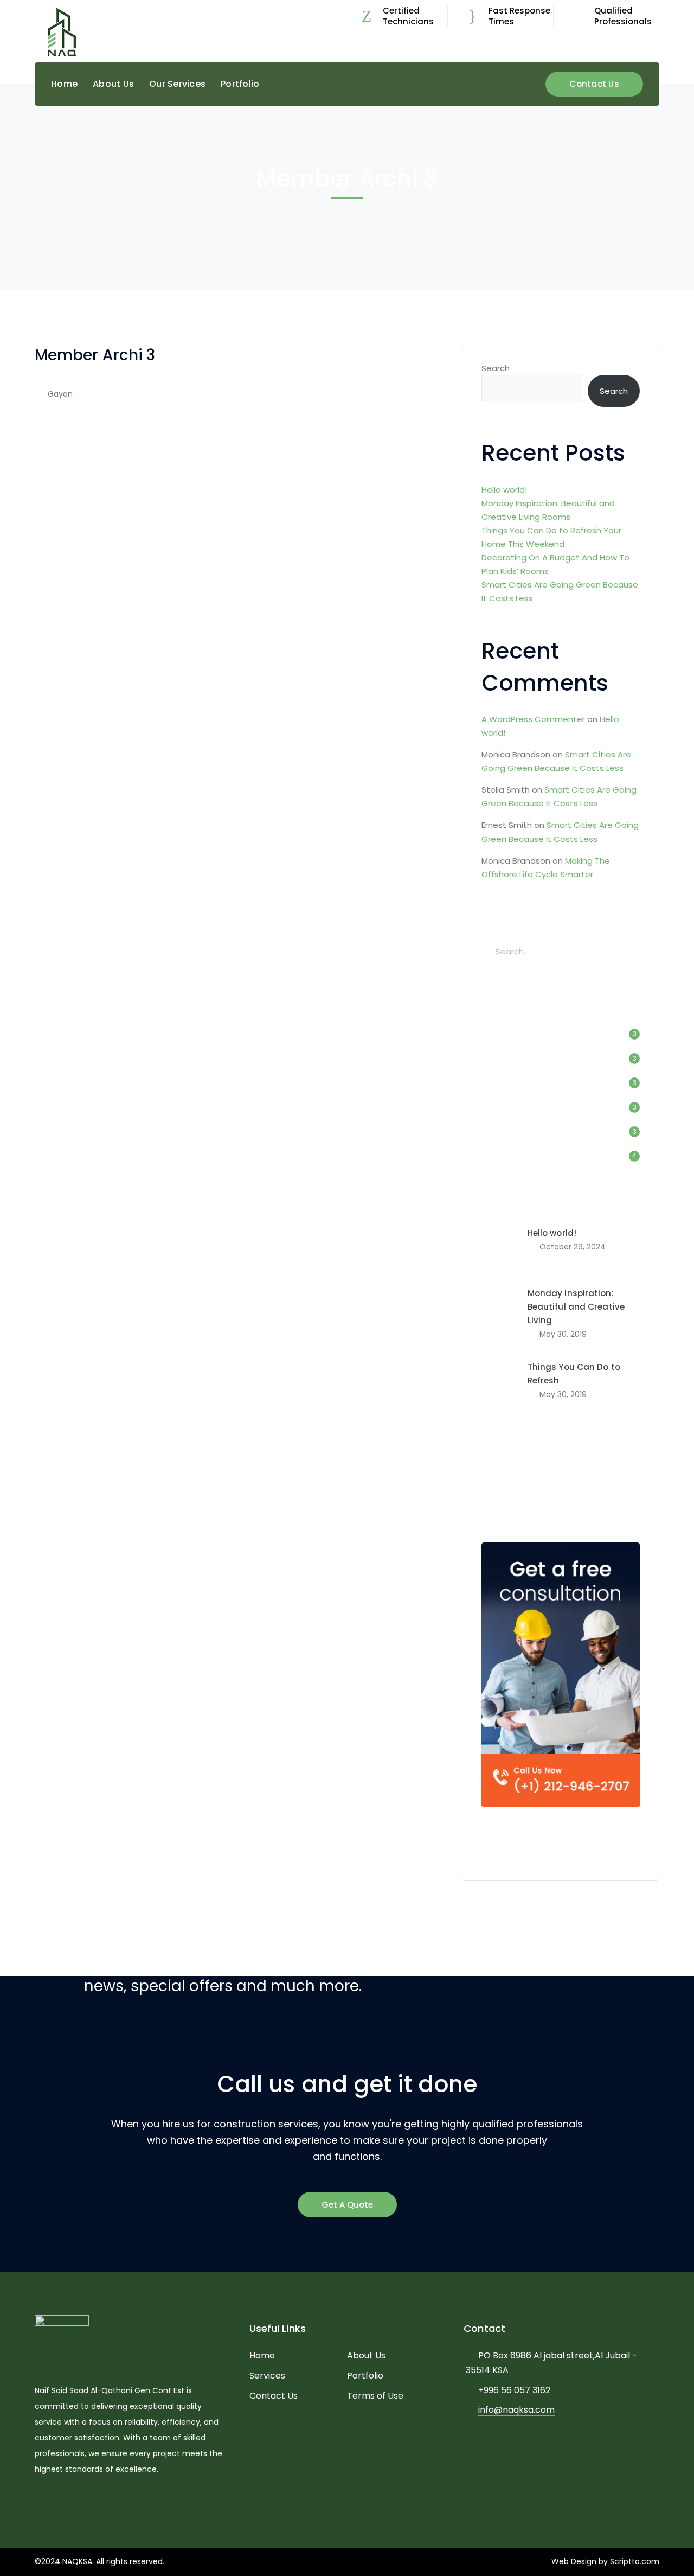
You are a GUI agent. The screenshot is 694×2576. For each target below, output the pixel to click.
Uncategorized (521, 1156)
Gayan (60, 394)
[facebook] (54, 2502)
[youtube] (70, 2502)
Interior (505, 1107)
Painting (602, 1485)
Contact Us (594, 84)
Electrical (506, 1485)
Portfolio (365, 2376)
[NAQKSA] (62, 32)
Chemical (561, 1468)
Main (500, 1131)
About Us (366, 2355)
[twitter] (38, 2502)
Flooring (555, 1485)
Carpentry (507, 1468)
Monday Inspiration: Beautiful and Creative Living (576, 1307)
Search (496, 368)
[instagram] (86, 2502)
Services (267, 2376)
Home (262, 2355)
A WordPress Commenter (533, 719)
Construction (518, 1034)
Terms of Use (375, 2396)
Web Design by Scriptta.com (605, 2561)
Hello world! (504, 490)
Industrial (511, 1083)
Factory (506, 1058)
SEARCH (628, 951)
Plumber (505, 1502)
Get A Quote (347, 2205)
